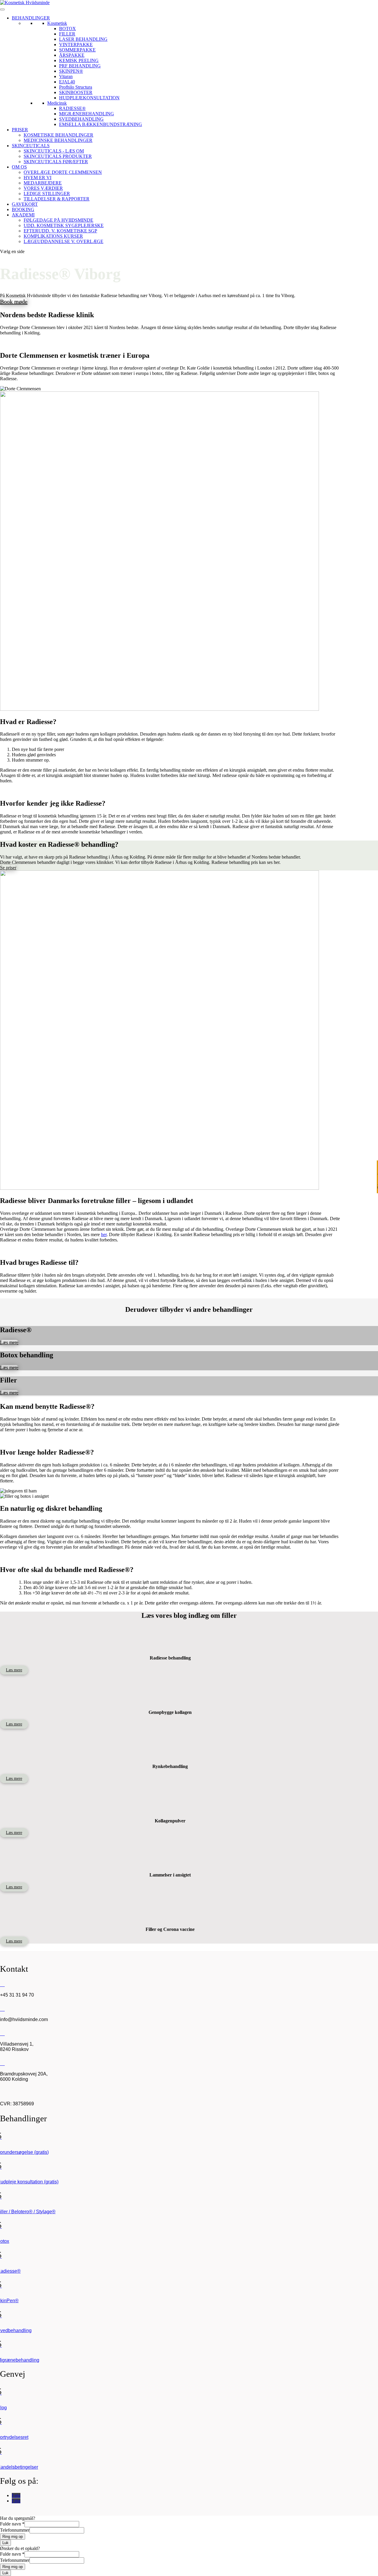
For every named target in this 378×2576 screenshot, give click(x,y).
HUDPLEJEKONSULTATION (89, 98)
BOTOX (67, 29)
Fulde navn (12, 2524)
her (104, 1234)
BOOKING (23, 209)
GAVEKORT (25, 204)
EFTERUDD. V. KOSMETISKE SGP (60, 231)
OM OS (19, 167)
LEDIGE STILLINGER (47, 194)
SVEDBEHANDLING (81, 119)
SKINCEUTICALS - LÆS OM (54, 151)
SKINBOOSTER (76, 92)
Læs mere (9, 1342)
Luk (5, 2543)
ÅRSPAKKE (72, 55)
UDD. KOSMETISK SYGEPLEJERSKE (64, 225)
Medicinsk (57, 103)
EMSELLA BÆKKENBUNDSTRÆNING (101, 124)
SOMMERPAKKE (77, 50)
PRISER (20, 130)
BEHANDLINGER (31, 18)
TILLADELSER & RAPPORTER (57, 199)
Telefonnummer (15, 2530)
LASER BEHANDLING (83, 39)
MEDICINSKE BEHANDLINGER (58, 140)
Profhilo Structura (76, 87)
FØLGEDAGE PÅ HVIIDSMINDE (58, 220)
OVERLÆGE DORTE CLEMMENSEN (63, 172)
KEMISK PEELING (79, 60)
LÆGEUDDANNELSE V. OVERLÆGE (63, 241)
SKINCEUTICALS (31, 146)
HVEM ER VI (38, 178)
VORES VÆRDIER (43, 188)
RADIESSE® (72, 108)
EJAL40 (67, 82)
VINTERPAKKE (76, 44)
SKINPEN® (71, 71)
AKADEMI (23, 215)
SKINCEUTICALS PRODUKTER (58, 156)
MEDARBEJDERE (43, 183)
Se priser (8, 868)
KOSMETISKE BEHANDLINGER (58, 135)
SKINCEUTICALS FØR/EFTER (56, 162)
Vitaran (66, 76)
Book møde (14, 302)
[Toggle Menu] (2, 9)
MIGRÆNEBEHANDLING (87, 114)
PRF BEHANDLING (80, 66)
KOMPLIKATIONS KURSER (53, 236)
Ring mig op (13, 2537)
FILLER (67, 34)
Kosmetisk (57, 23)
